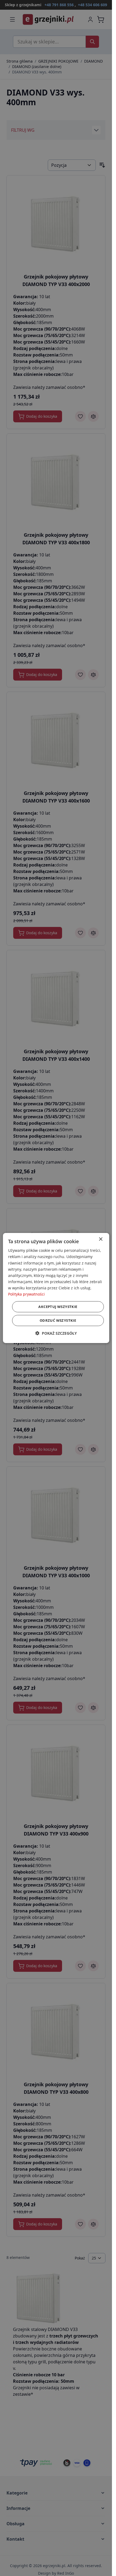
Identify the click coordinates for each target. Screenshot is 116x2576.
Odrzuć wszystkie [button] (58, 1320)
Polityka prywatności (26, 1294)
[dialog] (56, 1288)
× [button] (100, 1239)
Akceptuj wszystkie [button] (58, 1307)
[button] (56, 1333)
